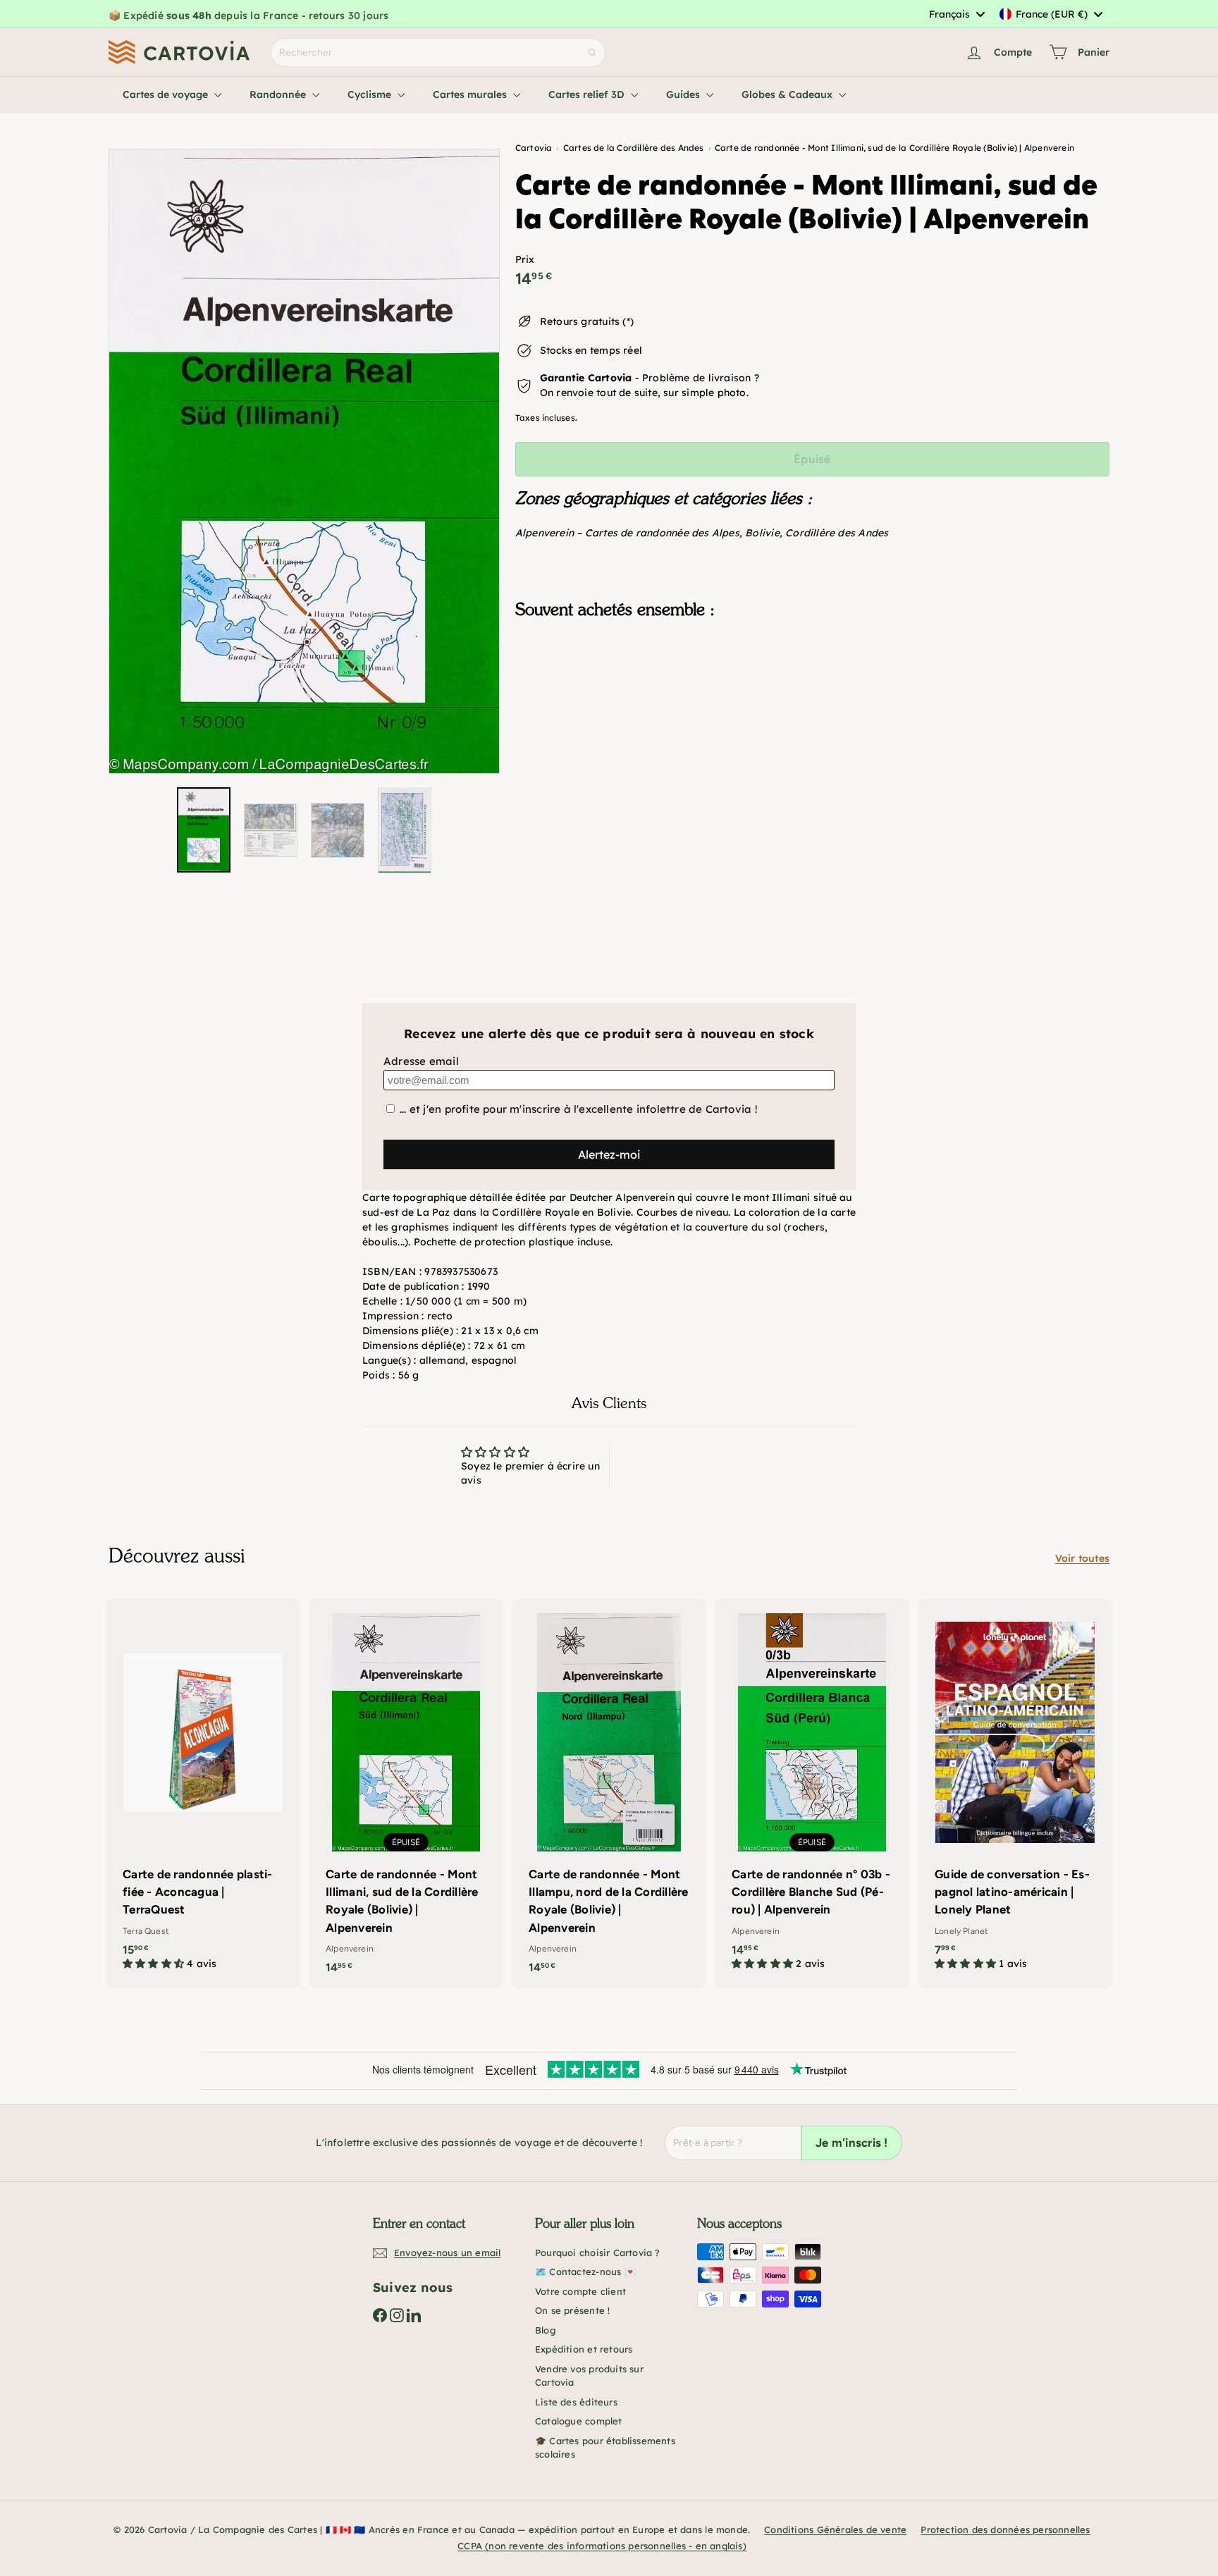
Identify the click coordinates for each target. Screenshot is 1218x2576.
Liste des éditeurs (576, 2402)
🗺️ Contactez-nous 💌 (585, 2272)
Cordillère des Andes (837, 533)
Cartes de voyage (167, 94)
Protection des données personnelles (1005, 2529)
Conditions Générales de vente (835, 2529)
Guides (684, 94)
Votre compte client (580, 2291)
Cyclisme (371, 94)
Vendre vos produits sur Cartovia (589, 2376)
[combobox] (956, 14)
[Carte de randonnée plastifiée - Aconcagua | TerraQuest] (203, 1792)
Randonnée (279, 94)
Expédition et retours (584, 2349)
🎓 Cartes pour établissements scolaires (605, 2448)
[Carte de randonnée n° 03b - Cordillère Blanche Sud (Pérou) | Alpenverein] (812, 1792)
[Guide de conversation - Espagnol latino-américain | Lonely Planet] (1015, 1792)
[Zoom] (304, 462)
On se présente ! (572, 2310)
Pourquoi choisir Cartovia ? (598, 2253)
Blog (545, 2330)
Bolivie (762, 533)
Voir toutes (1082, 1558)
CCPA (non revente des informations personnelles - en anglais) (602, 2546)
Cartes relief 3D (588, 94)
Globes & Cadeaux (788, 94)
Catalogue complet (579, 2421)
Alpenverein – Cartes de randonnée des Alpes (627, 533)
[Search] (592, 53)
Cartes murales (471, 94)
